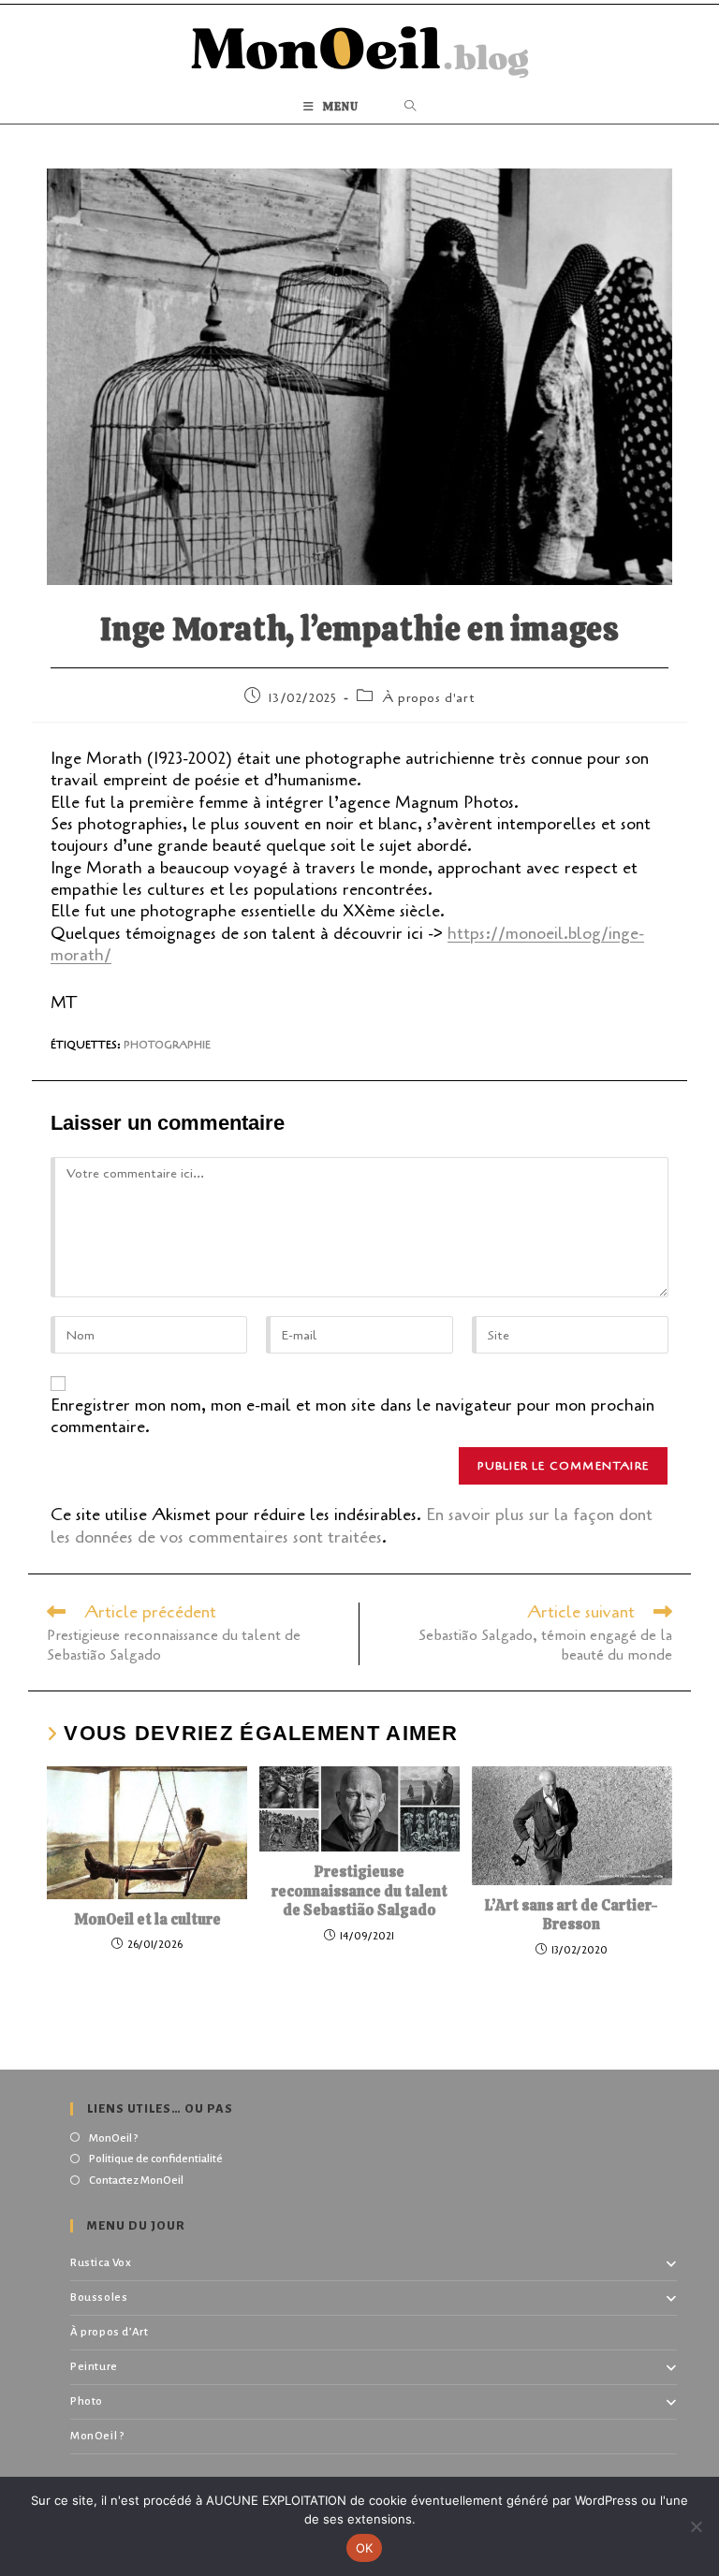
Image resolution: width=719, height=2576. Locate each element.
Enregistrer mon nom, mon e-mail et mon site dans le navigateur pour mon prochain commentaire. (352, 1416)
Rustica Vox (101, 2263)
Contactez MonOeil (136, 2181)
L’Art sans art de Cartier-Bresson (572, 1916)
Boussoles (99, 2298)
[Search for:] (411, 107)
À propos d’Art (109, 2332)
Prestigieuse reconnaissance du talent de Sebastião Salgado (359, 1892)
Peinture (94, 2367)
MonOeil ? (113, 2138)
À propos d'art (428, 698)
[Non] (696, 2526)
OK (365, 2548)
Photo (87, 2401)
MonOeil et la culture (147, 1920)
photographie (167, 1045)
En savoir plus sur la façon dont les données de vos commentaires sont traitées (352, 1525)
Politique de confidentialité (156, 2159)
